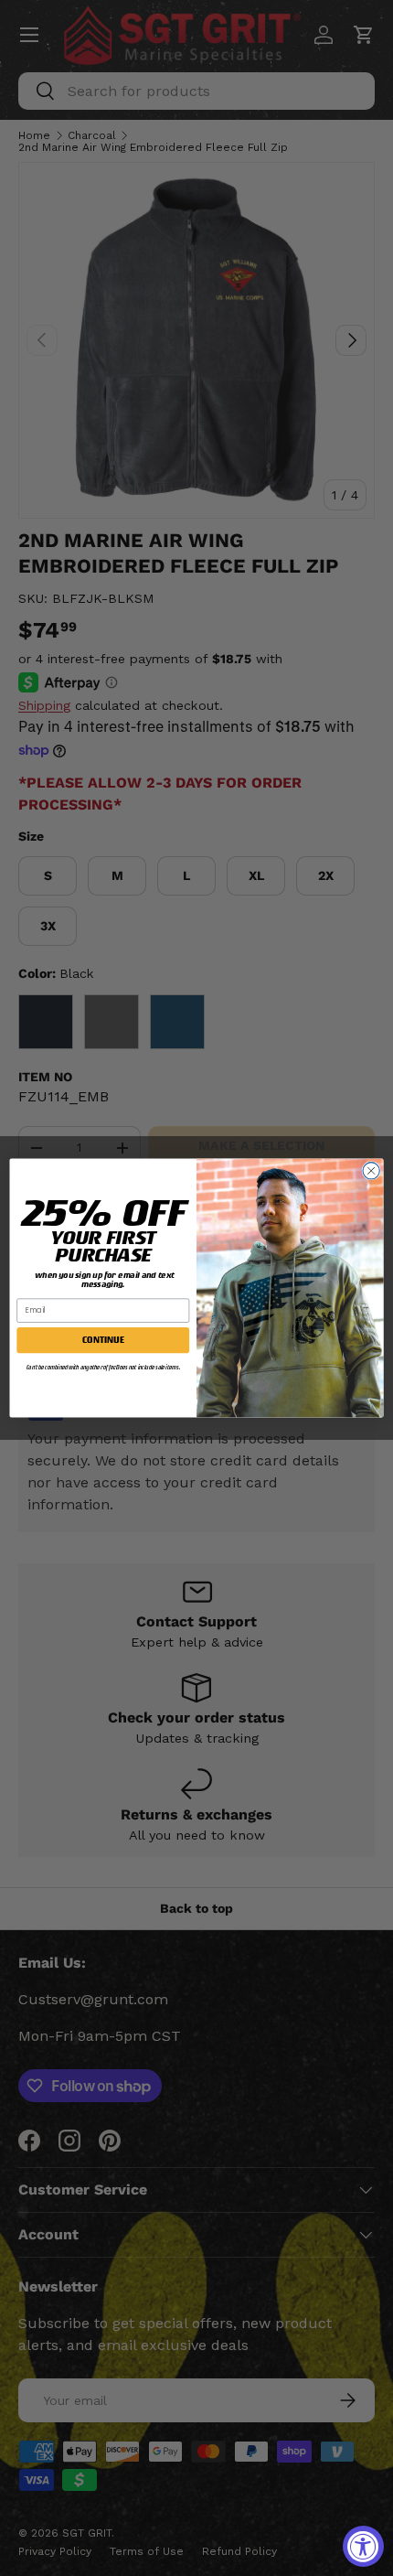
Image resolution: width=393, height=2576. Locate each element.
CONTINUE (103, 1340)
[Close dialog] (371, 1171)
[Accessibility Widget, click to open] (363, 2546)
